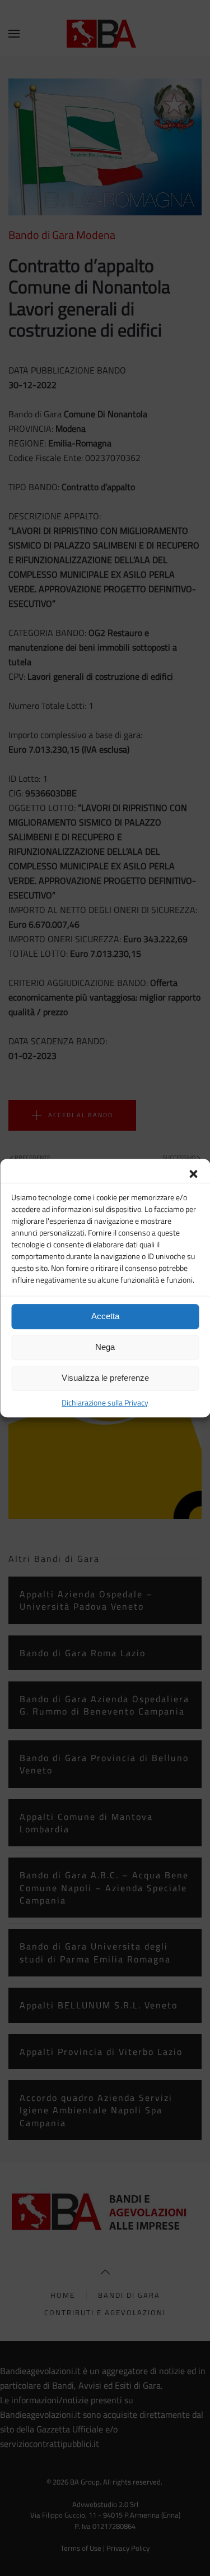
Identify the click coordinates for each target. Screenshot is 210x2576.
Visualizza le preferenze (105, 1378)
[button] (193, 1173)
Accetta (105, 1316)
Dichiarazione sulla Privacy (105, 1402)
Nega (105, 1347)
